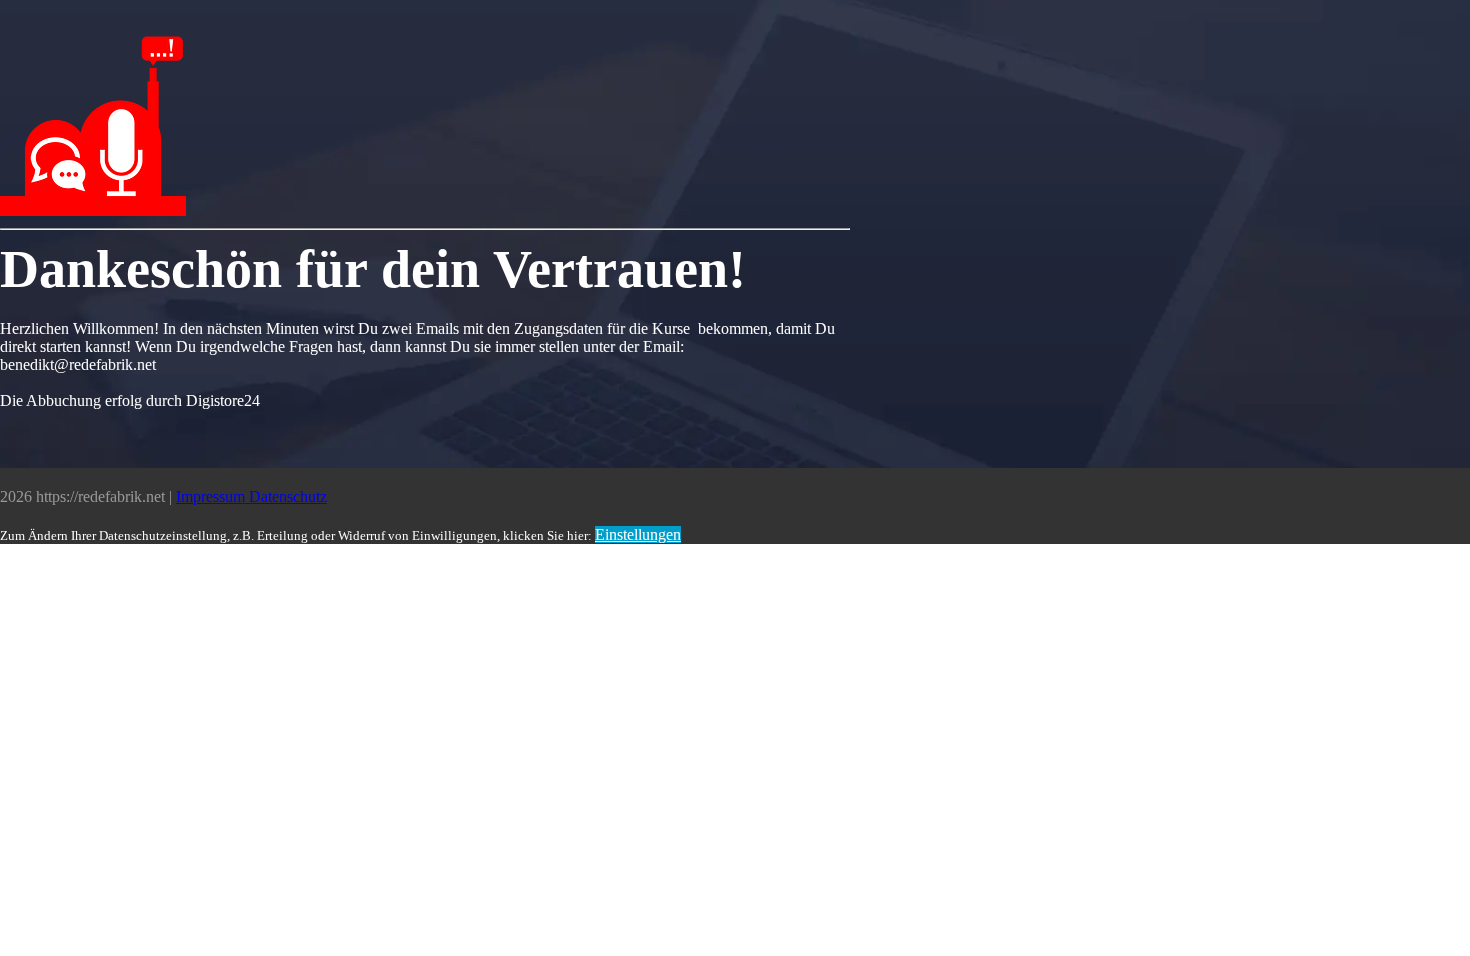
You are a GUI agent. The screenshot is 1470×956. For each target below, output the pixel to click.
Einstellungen (638, 534)
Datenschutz (288, 496)
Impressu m (212, 496)
